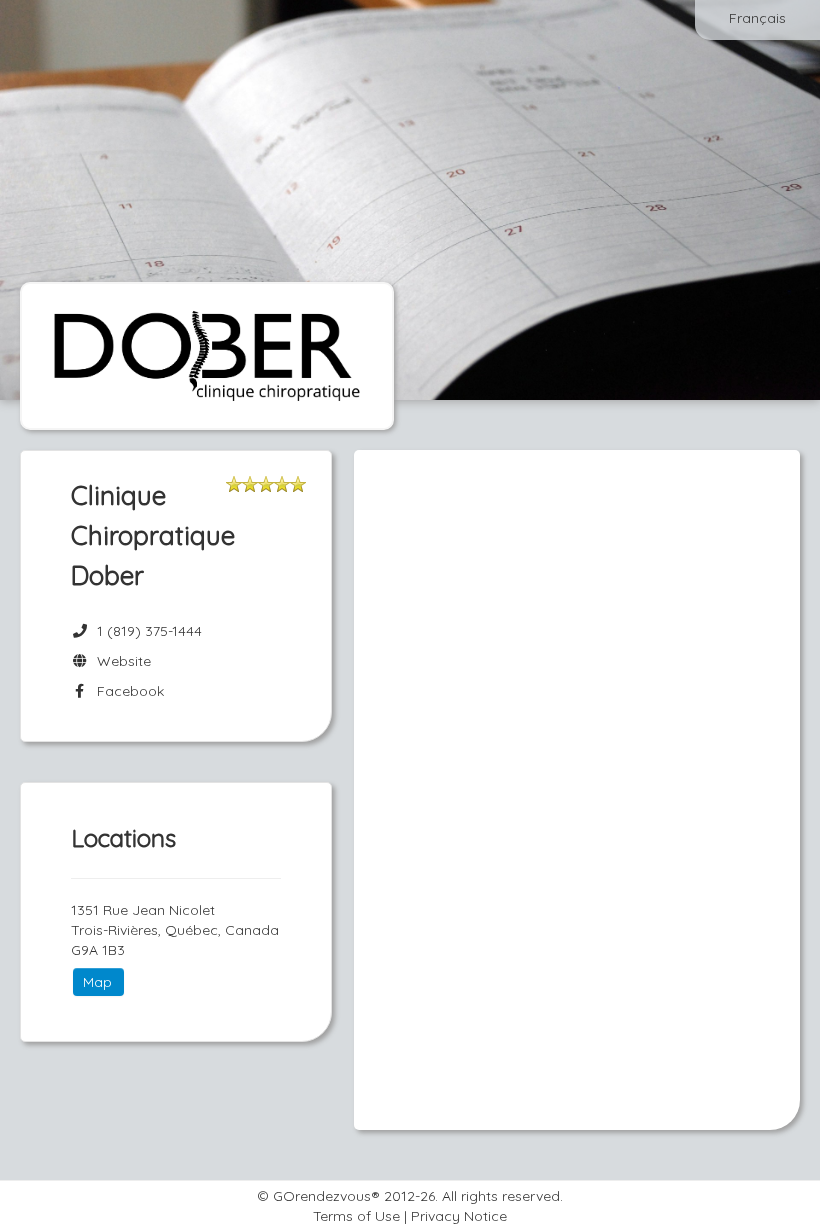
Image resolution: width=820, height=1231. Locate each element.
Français (757, 18)
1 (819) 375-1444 (149, 631)
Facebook (126, 691)
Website (120, 661)
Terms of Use (356, 1216)
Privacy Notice (459, 1216)
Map (97, 982)
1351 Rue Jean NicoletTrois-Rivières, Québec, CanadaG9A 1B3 (175, 930)
